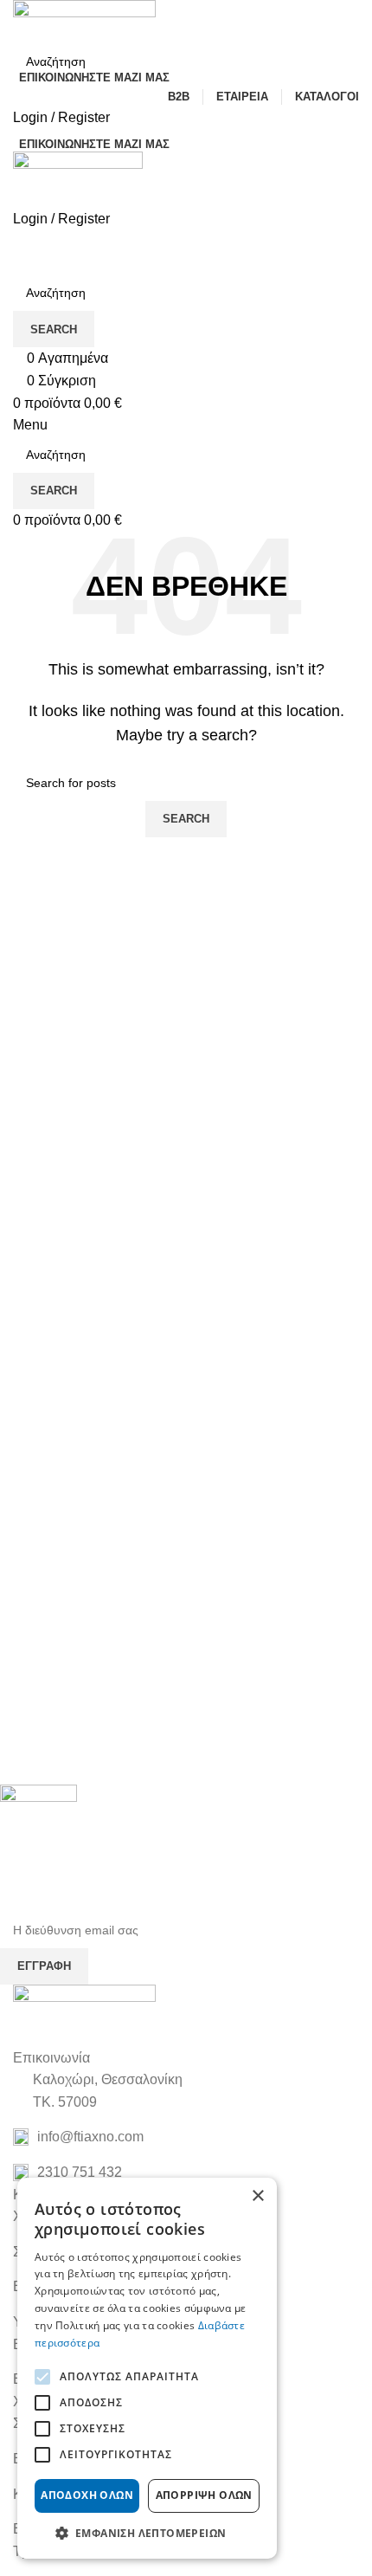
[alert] (147, 2368)
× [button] (257, 2196)
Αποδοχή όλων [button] (87, 2495)
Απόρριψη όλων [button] (204, 2495)
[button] (147, 2533)
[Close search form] (22, 22)
